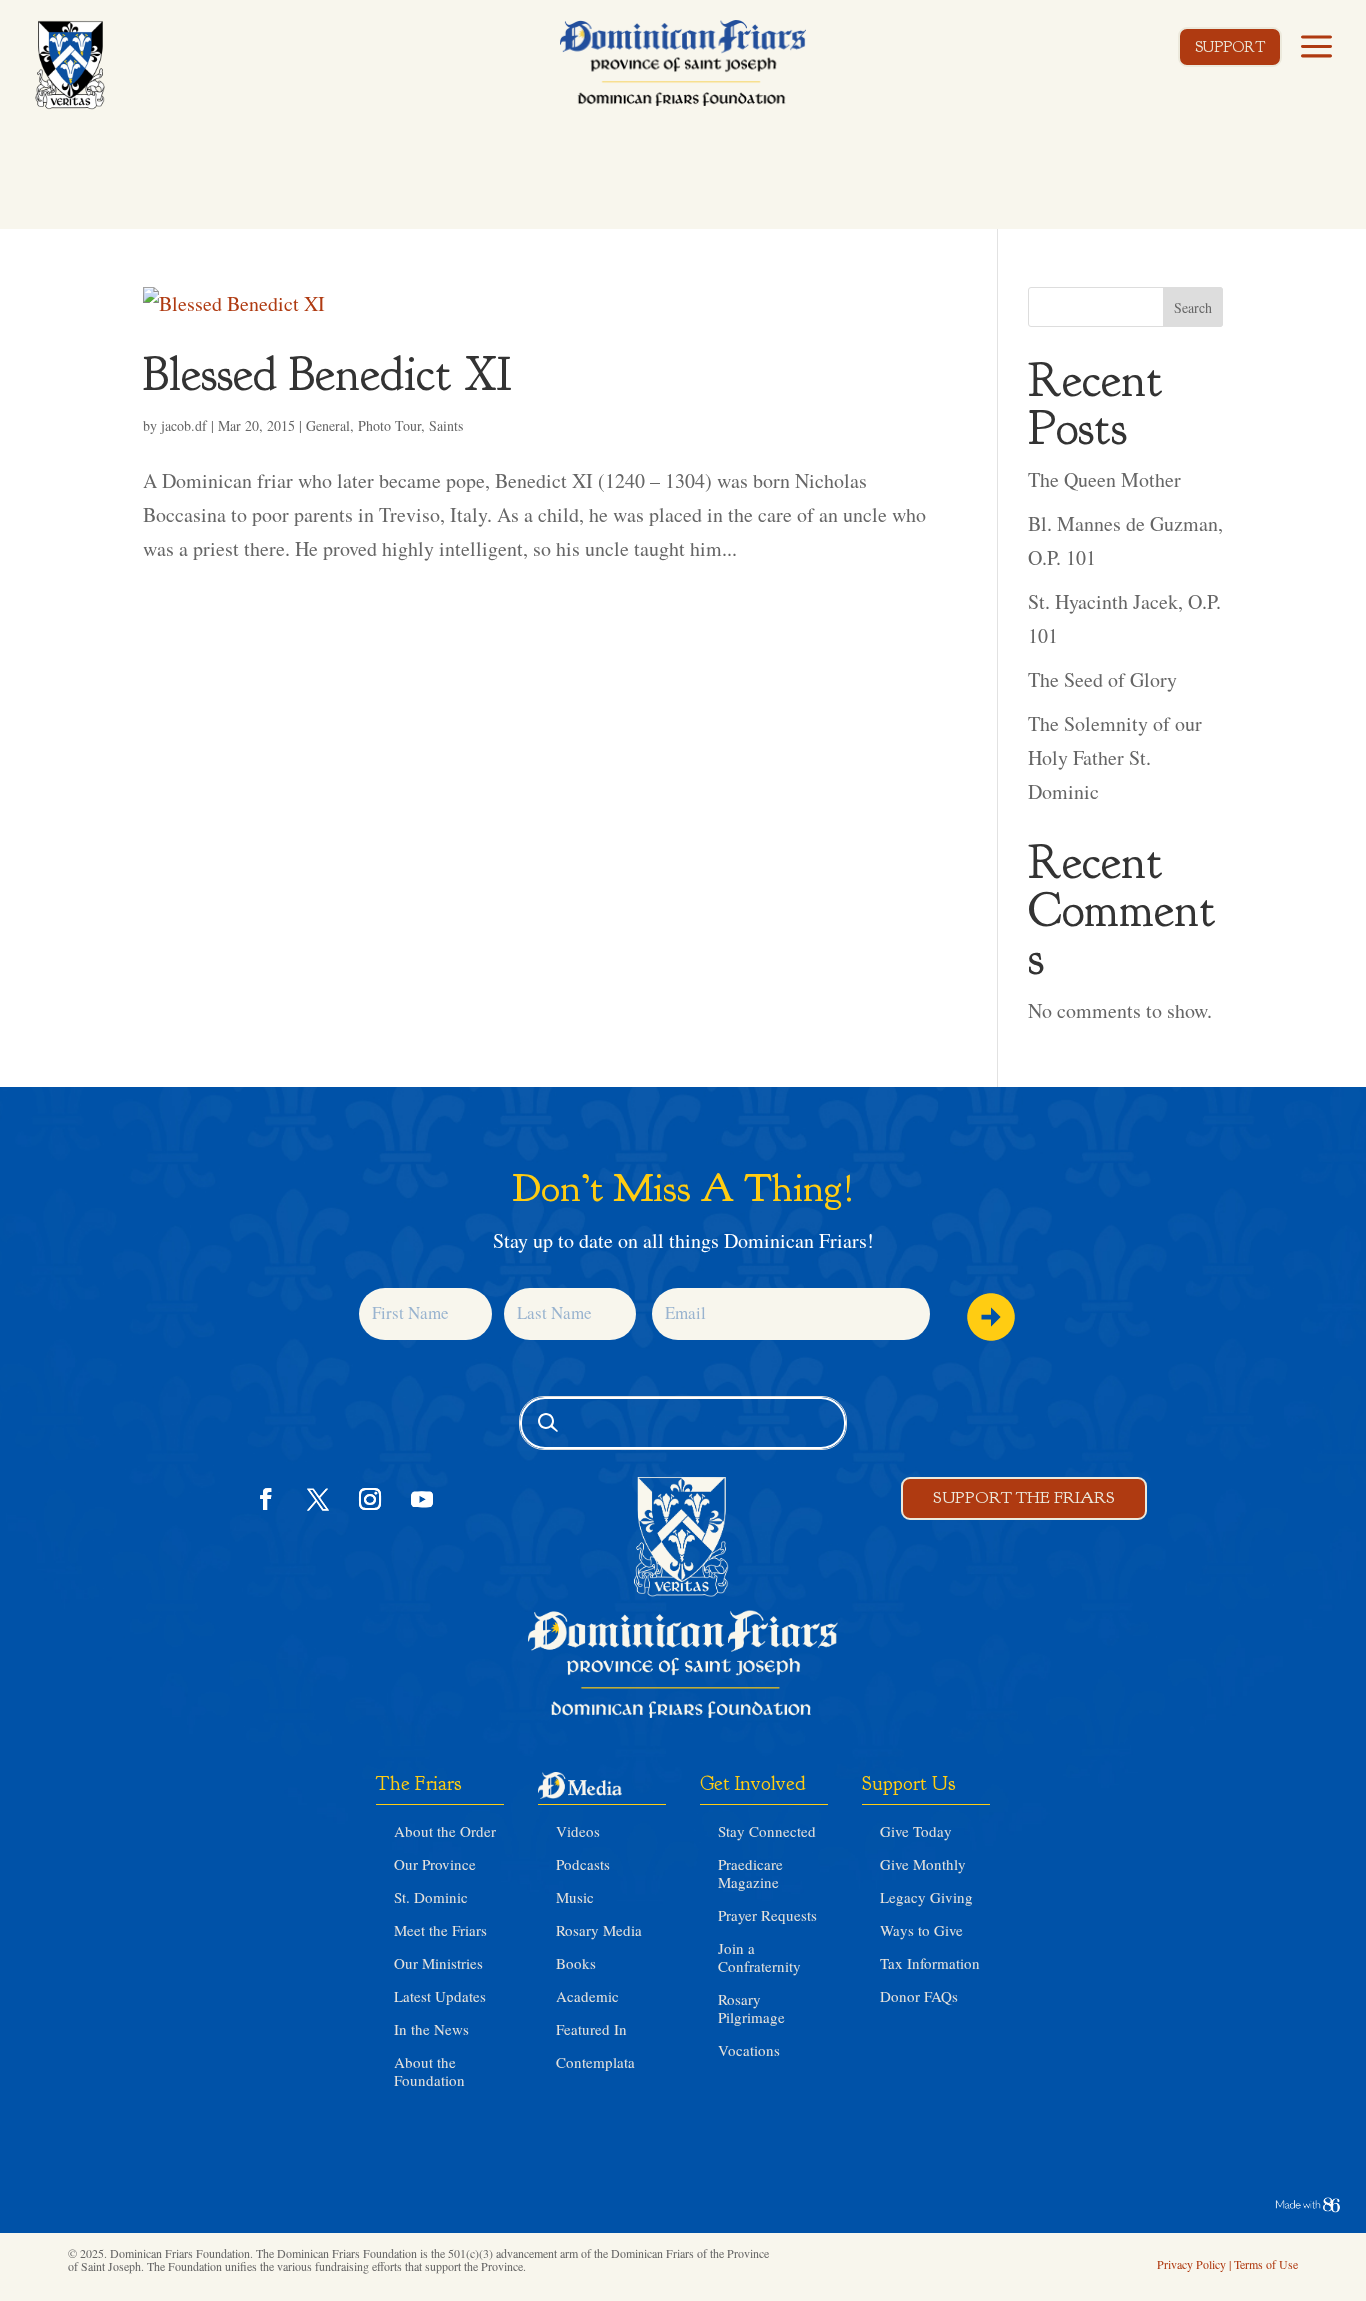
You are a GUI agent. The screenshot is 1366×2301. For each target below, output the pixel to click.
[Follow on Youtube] (422, 1499)
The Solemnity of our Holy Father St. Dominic (1115, 757)
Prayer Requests (767, 1915)
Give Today (916, 1831)
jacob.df (184, 425)
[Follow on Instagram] (370, 1499)
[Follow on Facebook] (266, 1499)
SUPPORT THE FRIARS (1024, 1497)
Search (1193, 307)
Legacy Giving (926, 1897)
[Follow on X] (318, 1499)
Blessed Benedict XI (327, 374)
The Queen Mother (1104, 479)
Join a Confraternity (759, 1957)
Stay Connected (767, 1831)
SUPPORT (1230, 47)
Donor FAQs (919, 1996)
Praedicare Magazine (750, 1873)
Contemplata (595, 2062)
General (328, 425)
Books (576, 1963)
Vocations (749, 2050)
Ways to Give (921, 1930)
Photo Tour (389, 425)
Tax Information (930, 1963)
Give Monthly (923, 1864)
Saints (446, 425)
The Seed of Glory (1102, 679)
